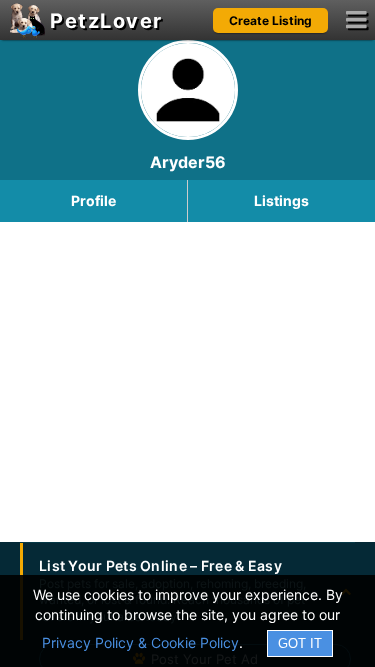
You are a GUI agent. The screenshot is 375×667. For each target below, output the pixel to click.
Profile (93, 200)
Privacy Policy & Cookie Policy (140, 642)
